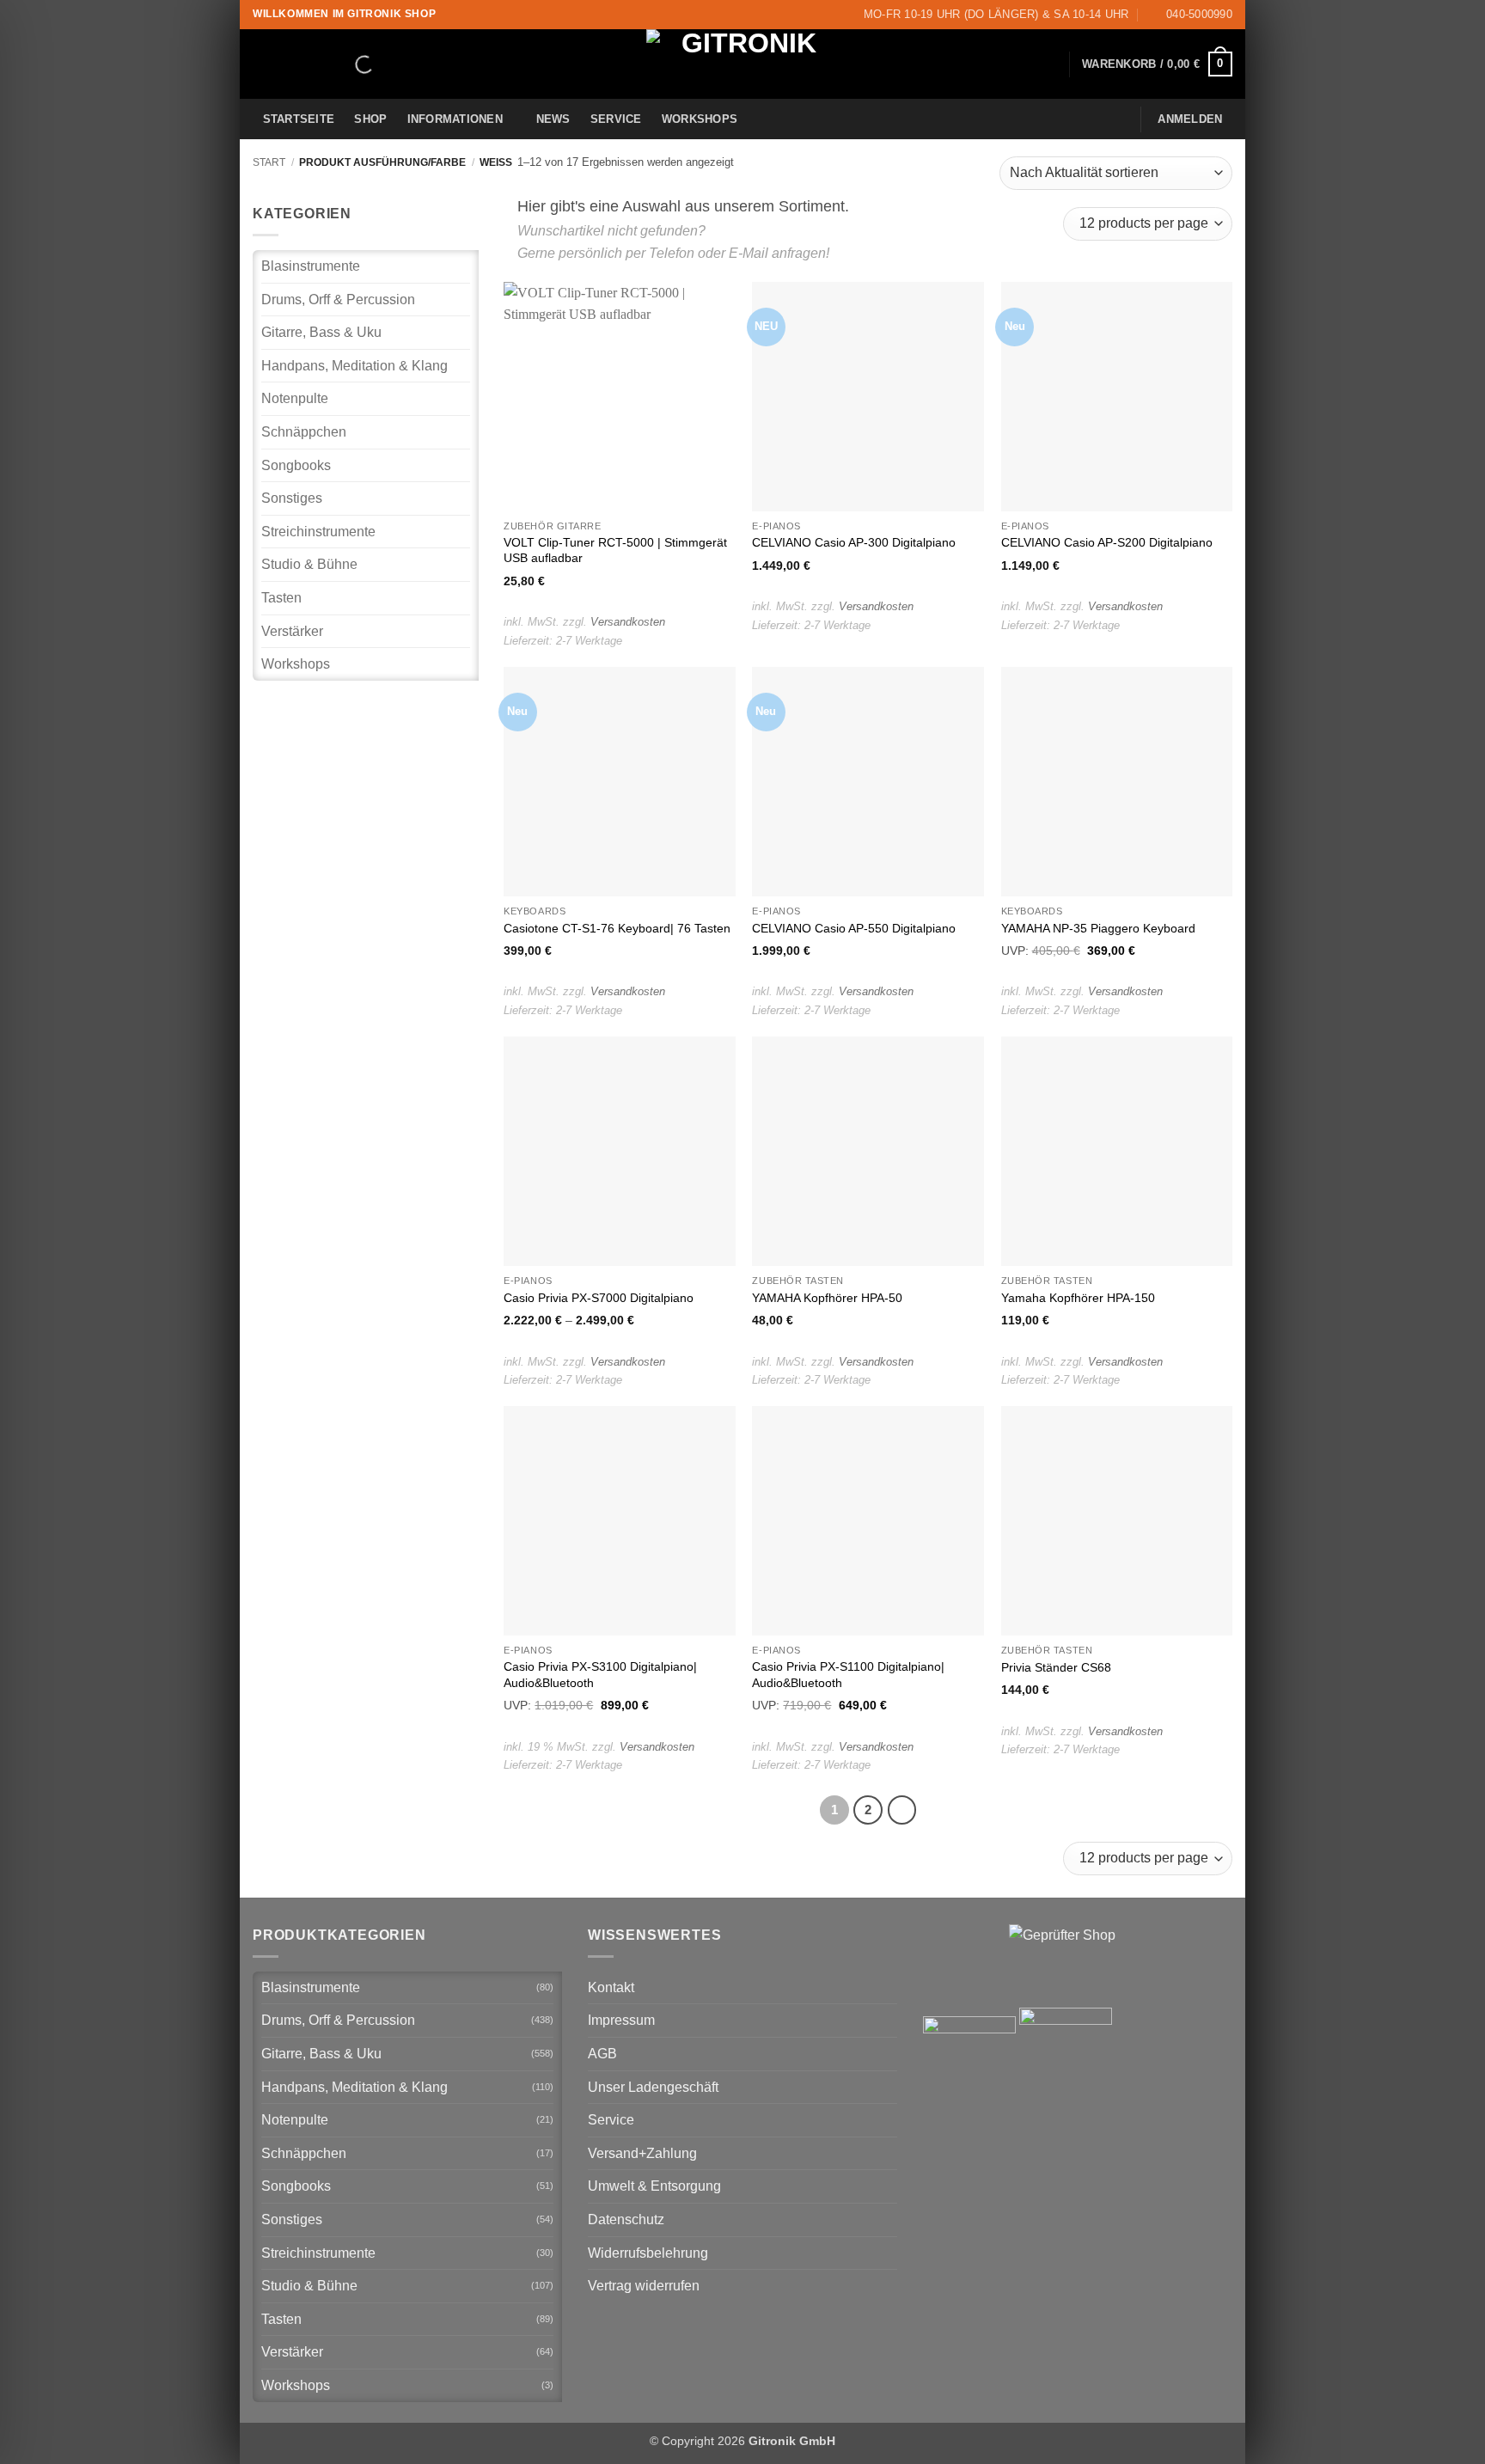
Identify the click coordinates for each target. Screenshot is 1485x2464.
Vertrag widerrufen (644, 2286)
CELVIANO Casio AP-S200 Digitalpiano (1107, 542)
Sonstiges (292, 498)
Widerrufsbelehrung (648, 2253)
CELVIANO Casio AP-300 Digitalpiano (854, 542)
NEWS (553, 119)
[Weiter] (902, 1810)
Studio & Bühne (309, 564)
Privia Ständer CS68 (1056, 1667)
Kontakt (611, 1987)
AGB (602, 2054)
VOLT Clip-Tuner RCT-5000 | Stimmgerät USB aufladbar (615, 550)
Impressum (621, 2020)
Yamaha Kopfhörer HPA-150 (1078, 1298)
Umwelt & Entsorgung (654, 2186)
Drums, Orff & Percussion (338, 300)
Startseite (299, 119)
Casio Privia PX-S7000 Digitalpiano (599, 1298)
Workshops (700, 119)
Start (269, 162)
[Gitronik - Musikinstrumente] (742, 64)
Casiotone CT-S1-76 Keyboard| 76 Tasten (617, 928)
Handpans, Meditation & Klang (354, 366)
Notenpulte (295, 398)
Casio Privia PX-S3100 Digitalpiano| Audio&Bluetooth (600, 1675)
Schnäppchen (304, 432)
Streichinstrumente (318, 532)
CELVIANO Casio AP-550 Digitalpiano (854, 928)
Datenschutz (626, 2219)
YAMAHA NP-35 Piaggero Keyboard (1098, 928)
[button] (1157, 64)
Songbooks (296, 465)
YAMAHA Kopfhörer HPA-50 (827, 1298)
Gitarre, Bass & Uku (321, 332)
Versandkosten (628, 622)
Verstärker (292, 631)
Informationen (455, 119)
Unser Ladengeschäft (653, 2087)
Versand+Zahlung (642, 2153)
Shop (370, 119)
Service (616, 119)
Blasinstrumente (311, 266)
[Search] (350, 64)
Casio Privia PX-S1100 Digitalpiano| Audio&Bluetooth (848, 1675)
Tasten (281, 598)
